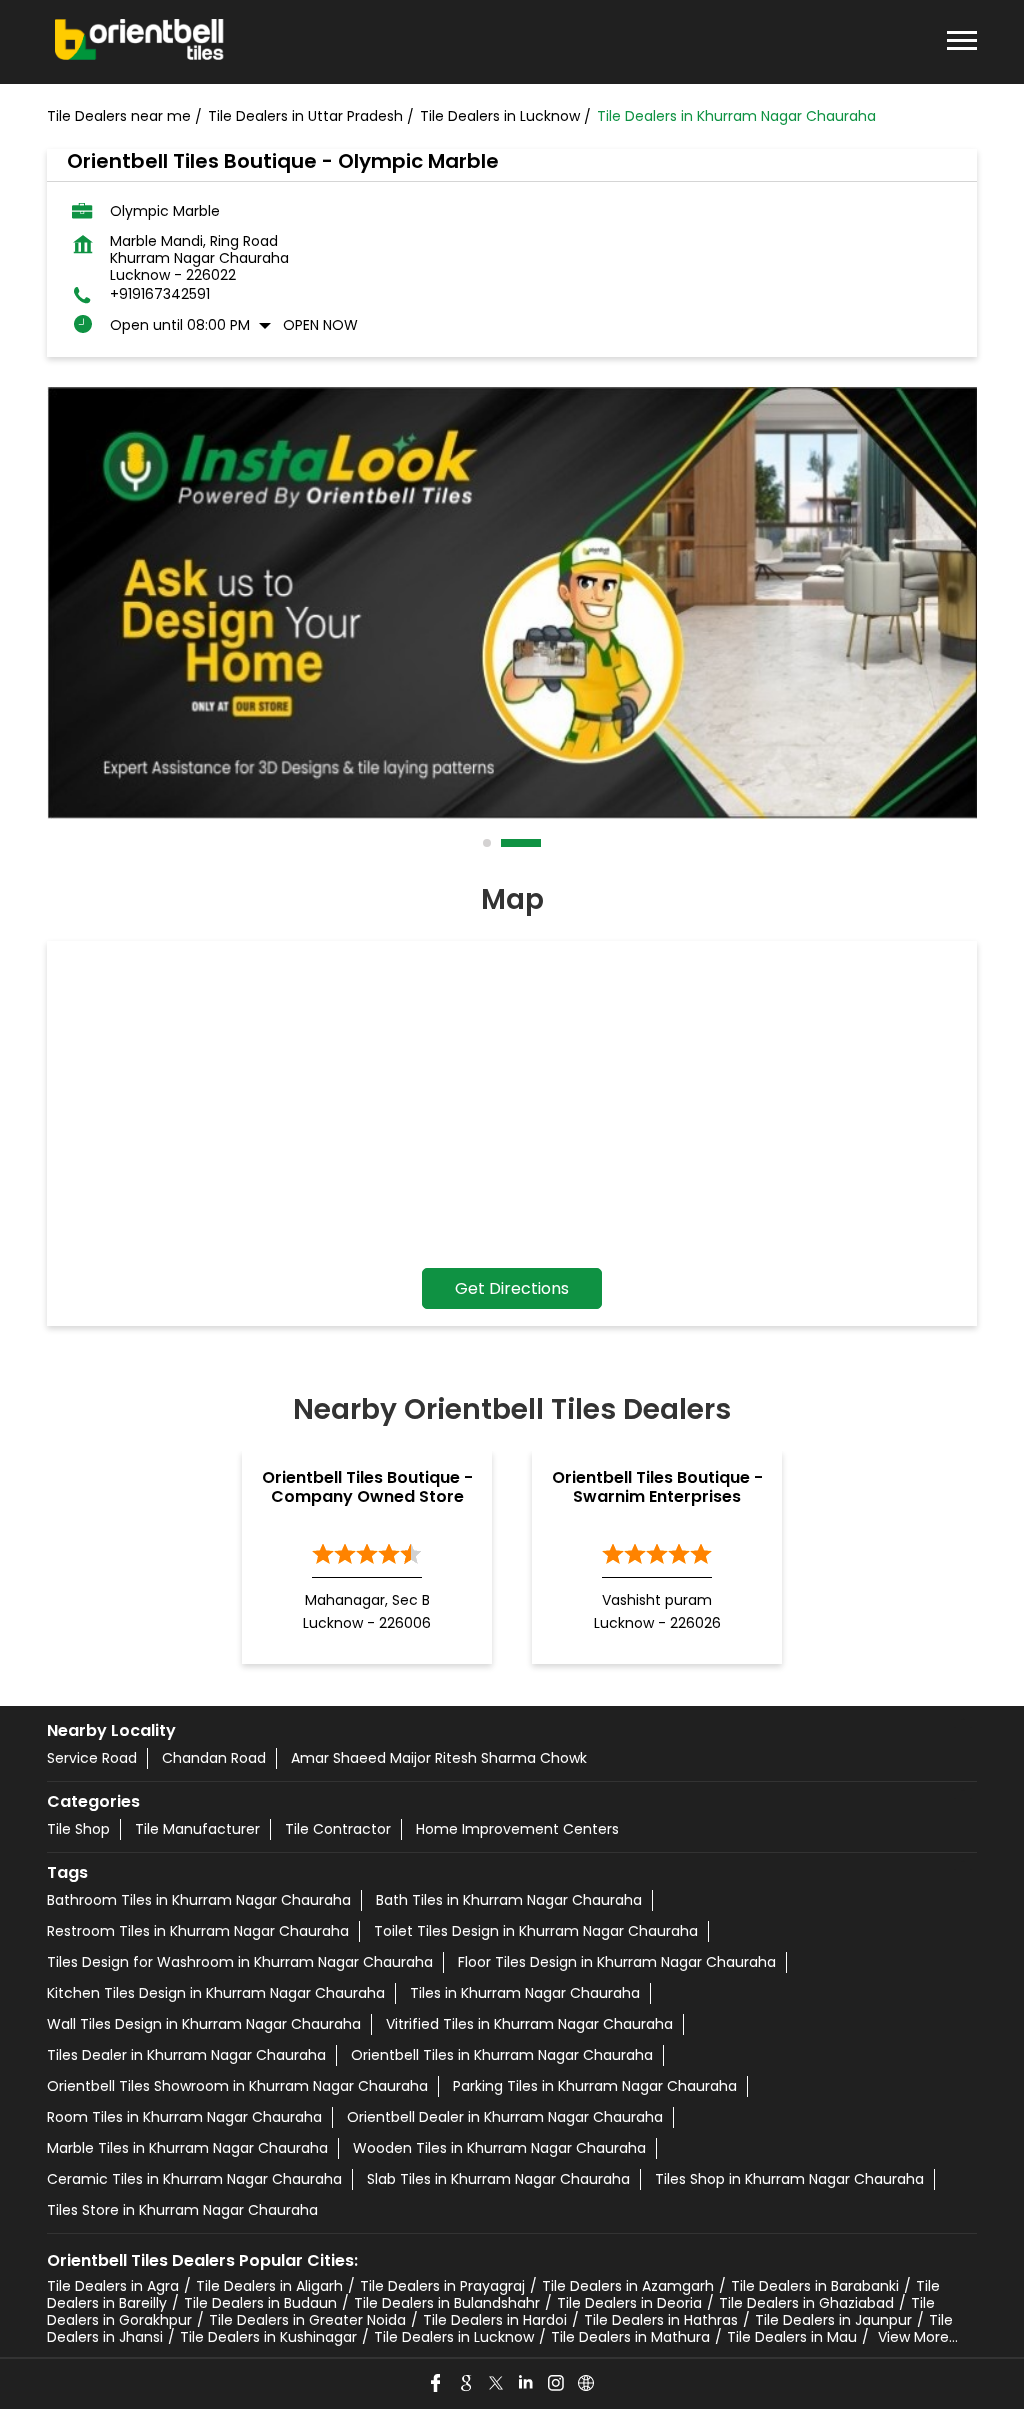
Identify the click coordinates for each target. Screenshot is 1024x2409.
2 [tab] (506, 843)
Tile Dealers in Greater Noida (307, 2320)
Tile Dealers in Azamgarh (628, 2286)
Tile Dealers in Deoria (629, 2303)
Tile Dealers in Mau (792, 2337)
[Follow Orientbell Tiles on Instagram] (557, 2384)
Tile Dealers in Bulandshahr (447, 2303)
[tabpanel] (512, 603)
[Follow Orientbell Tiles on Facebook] (437, 2384)
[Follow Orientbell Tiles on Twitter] (497, 2384)
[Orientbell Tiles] (140, 42)
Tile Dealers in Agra (113, 2286)
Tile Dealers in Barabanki (815, 2286)
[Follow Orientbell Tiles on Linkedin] (527, 2384)
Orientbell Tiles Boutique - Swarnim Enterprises (657, 1487)
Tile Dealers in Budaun (260, 2303)
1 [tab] (488, 843)
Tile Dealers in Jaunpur (833, 2320)
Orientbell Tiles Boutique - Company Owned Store (367, 1487)
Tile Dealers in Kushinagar (268, 2337)
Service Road (92, 1758)
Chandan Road (214, 1758)
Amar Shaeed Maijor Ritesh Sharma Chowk (439, 1758)
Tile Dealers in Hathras (661, 2320)
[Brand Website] (587, 2384)
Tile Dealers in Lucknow (454, 2337)
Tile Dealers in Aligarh (269, 2286)
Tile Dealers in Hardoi (495, 2320)
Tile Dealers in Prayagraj (442, 2286)
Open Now (320, 325)
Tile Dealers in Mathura (630, 2337)
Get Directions (512, 1288)
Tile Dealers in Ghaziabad (806, 2303)
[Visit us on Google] (467, 2384)
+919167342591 (160, 294)
